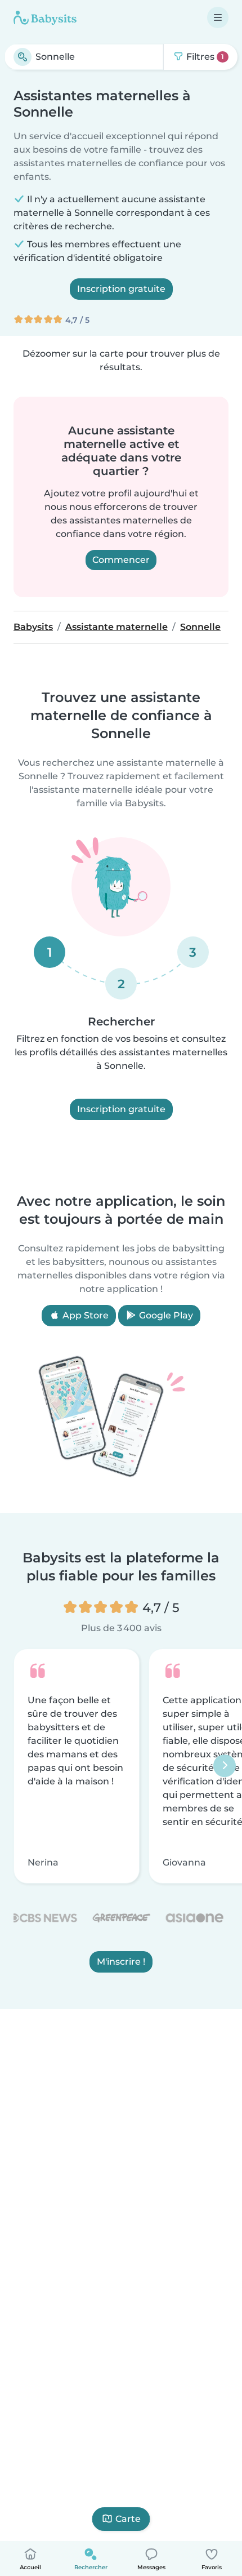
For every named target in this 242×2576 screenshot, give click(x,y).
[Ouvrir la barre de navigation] (218, 17)
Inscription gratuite (121, 289)
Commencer (121, 560)
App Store (84, 1315)
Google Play (165, 1315)
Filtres (204, 57)
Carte (128, 2519)
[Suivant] (225, 1766)
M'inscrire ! (121, 1962)
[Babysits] (45, 17)
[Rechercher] (23, 57)
